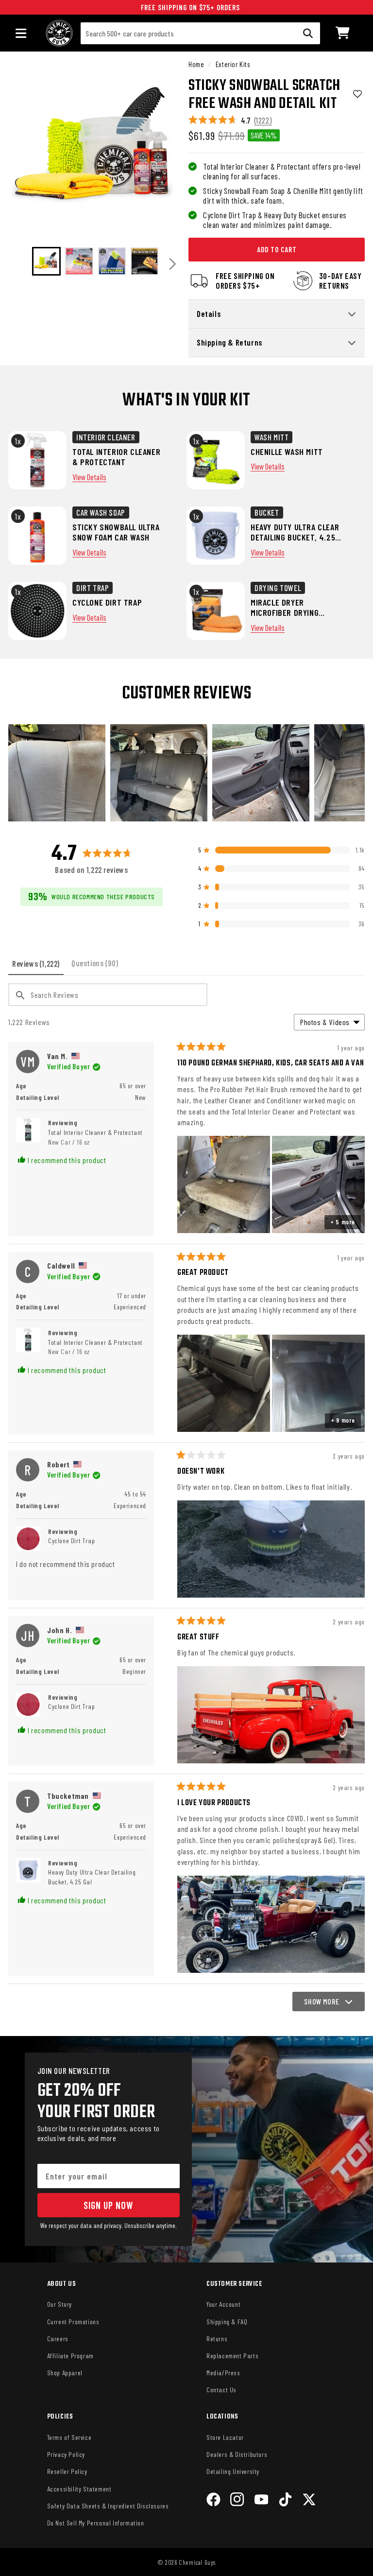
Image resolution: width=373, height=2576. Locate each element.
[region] (186, 773)
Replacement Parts (232, 2356)
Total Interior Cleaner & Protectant (95, 1137)
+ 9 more (343, 1420)
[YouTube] (262, 2501)
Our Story (59, 2304)
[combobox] (200, 33)
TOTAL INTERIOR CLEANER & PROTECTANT (116, 457)
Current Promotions (73, 2322)
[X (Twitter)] (309, 2501)
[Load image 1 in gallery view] (46, 261)
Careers (58, 2339)
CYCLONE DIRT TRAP (107, 602)
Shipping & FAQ (227, 2322)
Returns (217, 2339)
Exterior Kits (233, 64)
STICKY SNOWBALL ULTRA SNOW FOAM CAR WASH (116, 532)
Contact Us (221, 2390)
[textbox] (108, 995)
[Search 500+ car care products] (308, 33)
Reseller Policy (67, 2471)
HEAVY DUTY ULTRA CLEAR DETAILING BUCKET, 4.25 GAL (295, 532)
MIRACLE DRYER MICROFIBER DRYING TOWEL (285, 608)
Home (196, 64)
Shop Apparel (65, 2373)
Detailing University (233, 2471)
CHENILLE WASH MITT (287, 452)
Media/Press (223, 2373)
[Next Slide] (357, 773)
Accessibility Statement (79, 2489)
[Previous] (19, 264)
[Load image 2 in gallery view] (79, 261)
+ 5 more (343, 1222)
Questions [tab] (97, 966)
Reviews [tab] (38, 967)
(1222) (263, 120)
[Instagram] (237, 2501)
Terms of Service (69, 2437)
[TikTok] (285, 2501)
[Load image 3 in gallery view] (112, 261)
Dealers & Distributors (237, 2454)
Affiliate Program (70, 2356)
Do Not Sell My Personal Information (96, 2523)
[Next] (173, 264)
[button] (343, 33)
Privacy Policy (66, 2454)
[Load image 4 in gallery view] (144, 261)
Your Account (223, 2304)
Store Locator (225, 2437)
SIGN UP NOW (108, 2205)
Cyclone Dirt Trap (71, 1540)
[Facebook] (213, 2501)
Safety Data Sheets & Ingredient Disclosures (108, 2506)
